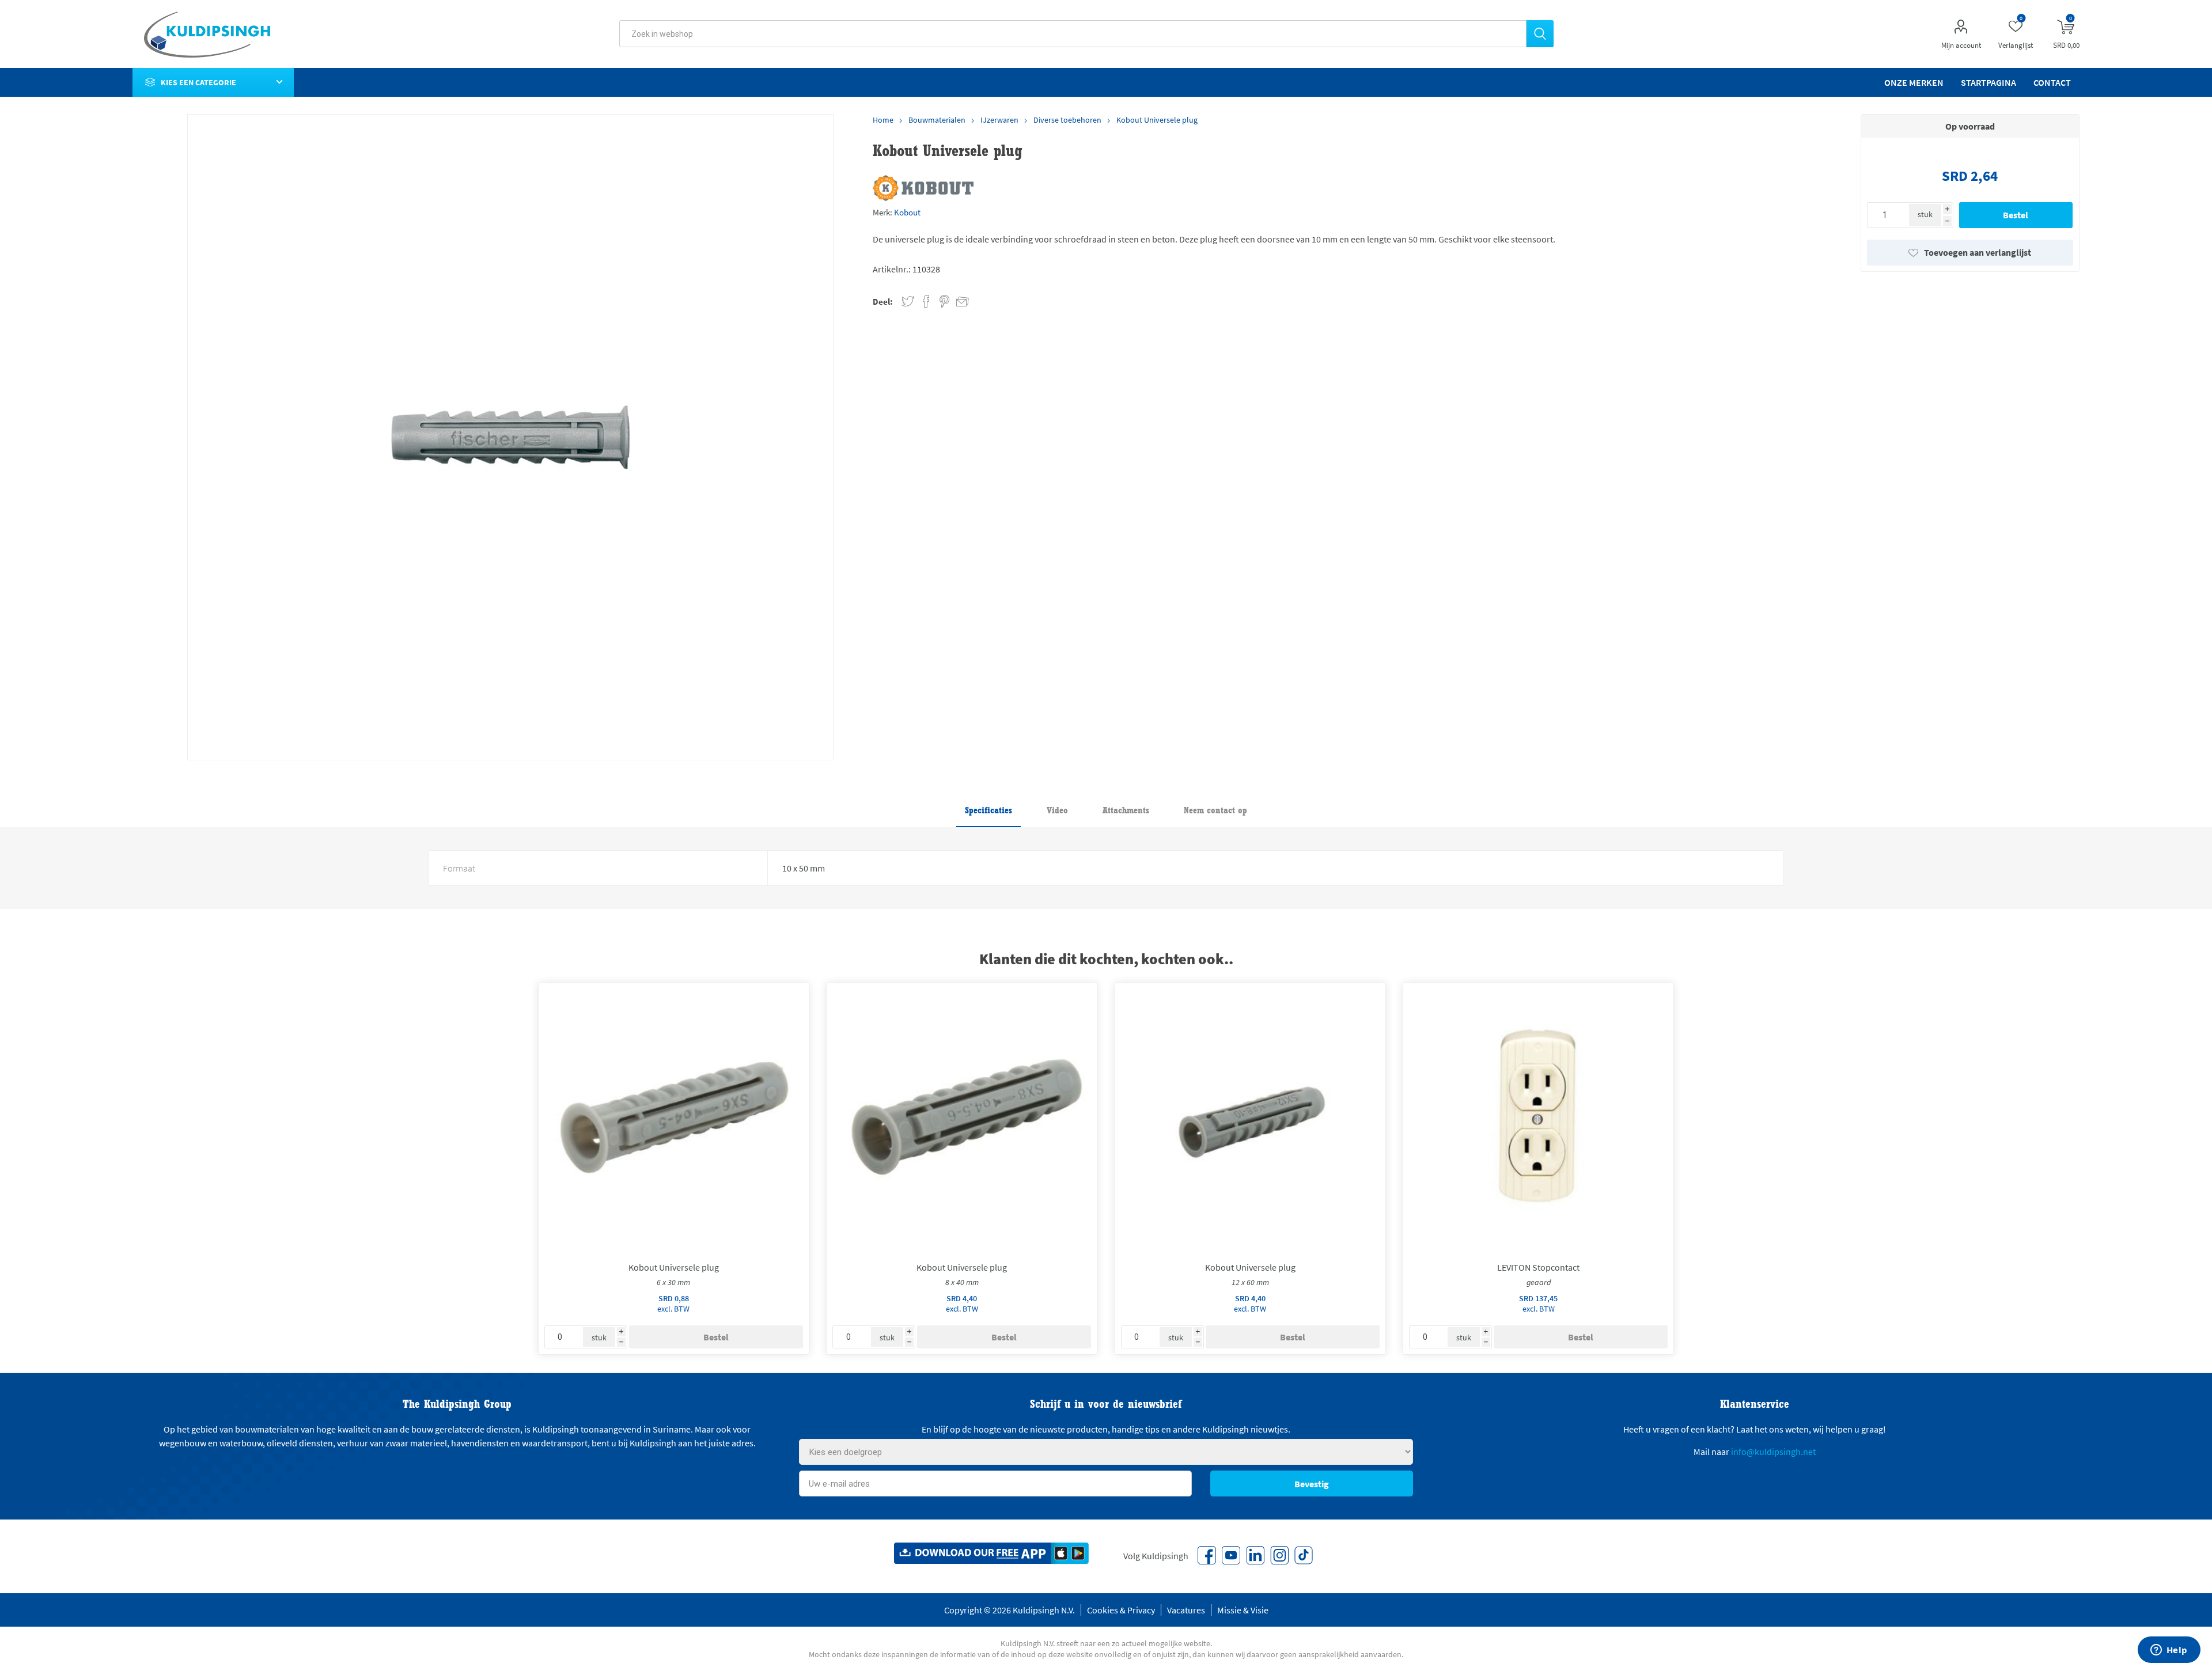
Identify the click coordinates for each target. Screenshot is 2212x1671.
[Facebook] (1207, 1555)
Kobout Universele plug (674, 1267)
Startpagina (1988, 82)
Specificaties (988, 810)
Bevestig (1312, 1484)
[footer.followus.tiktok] (1304, 1555)
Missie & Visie (1243, 1610)
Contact (2052, 82)
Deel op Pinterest (944, 302)
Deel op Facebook (926, 302)
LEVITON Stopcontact (1538, 1267)
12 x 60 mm (1250, 1282)
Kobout (907, 212)
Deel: (883, 302)
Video (1057, 810)
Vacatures (1186, 1610)
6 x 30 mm (673, 1282)
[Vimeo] (1255, 1555)
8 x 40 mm (962, 1282)
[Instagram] (1279, 1555)
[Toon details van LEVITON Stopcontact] (1538, 1118)
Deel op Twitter (908, 302)
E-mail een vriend (957, 300)
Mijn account (1961, 45)
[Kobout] (923, 188)
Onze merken (1914, 82)
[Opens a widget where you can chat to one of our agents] (2169, 1651)
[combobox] (1073, 34)
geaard (1539, 1282)
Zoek (1540, 34)
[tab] (988, 811)
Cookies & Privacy (1121, 1610)
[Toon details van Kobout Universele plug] (674, 1118)
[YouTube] (1231, 1555)
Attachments (1126, 810)
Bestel (2016, 215)
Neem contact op (1215, 810)
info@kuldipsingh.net (1773, 1452)
